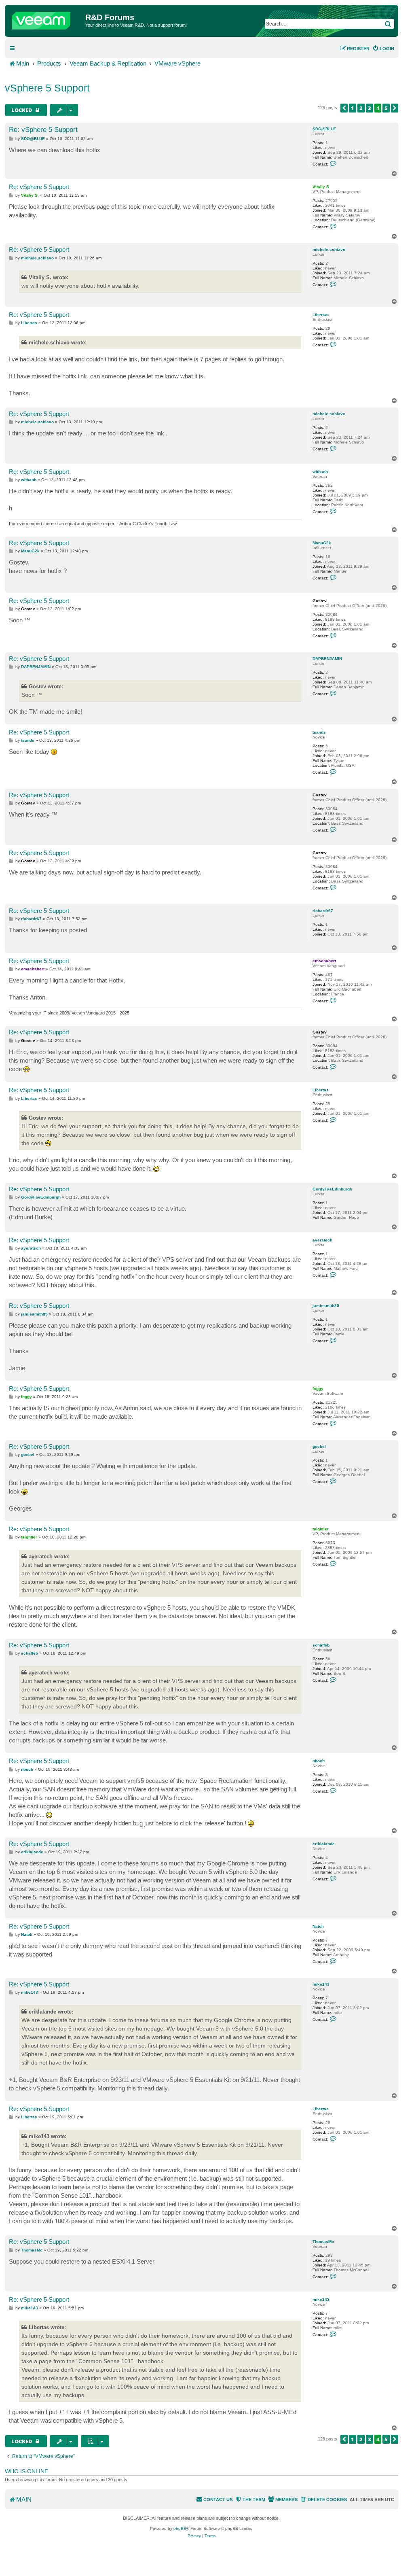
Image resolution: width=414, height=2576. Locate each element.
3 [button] (370, 108)
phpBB (180, 2528)
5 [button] (386, 108)
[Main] (46, 19)
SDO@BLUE (324, 129)
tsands (319, 732)
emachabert (324, 961)
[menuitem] (383, 49)
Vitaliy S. (321, 187)
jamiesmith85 (326, 1306)
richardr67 (323, 911)
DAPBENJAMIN (327, 659)
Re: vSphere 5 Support (43, 130)
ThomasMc (323, 2242)
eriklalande (324, 1844)
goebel (319, 1446)
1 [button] (353, 108)
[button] (344, 108)
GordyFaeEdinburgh (332, 1189)
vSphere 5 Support (47, 88)
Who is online (26, 2471)
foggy (318, 1389)
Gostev (320, 601)
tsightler (321, 1529)
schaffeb (321, 1645)
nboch (319, 1761)
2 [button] (361, 108)
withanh (320, 472)
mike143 (321, 1984)
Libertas (321, 315)
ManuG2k (322, 543)
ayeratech (322, 1240)
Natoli (318, 1926)
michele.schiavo (329, 249)
